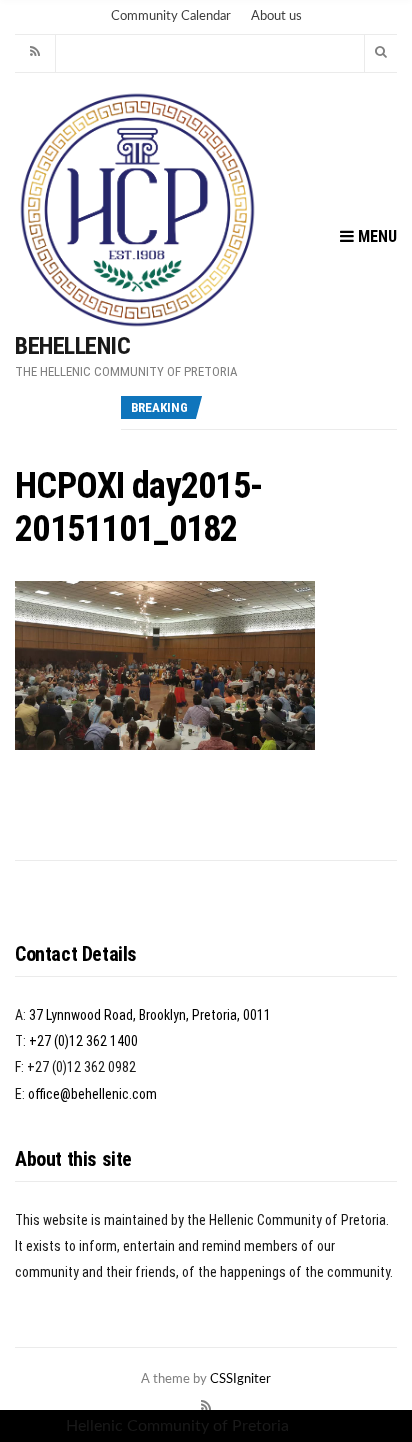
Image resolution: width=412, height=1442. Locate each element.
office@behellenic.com (92, 1094)
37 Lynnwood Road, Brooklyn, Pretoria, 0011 (150, 1015)
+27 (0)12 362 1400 (83, 1041)
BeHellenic (72, 346)
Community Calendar (171, 16)
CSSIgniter (240, 1379)
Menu (375, 236)
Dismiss (320, 1426)
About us (276, 16)
